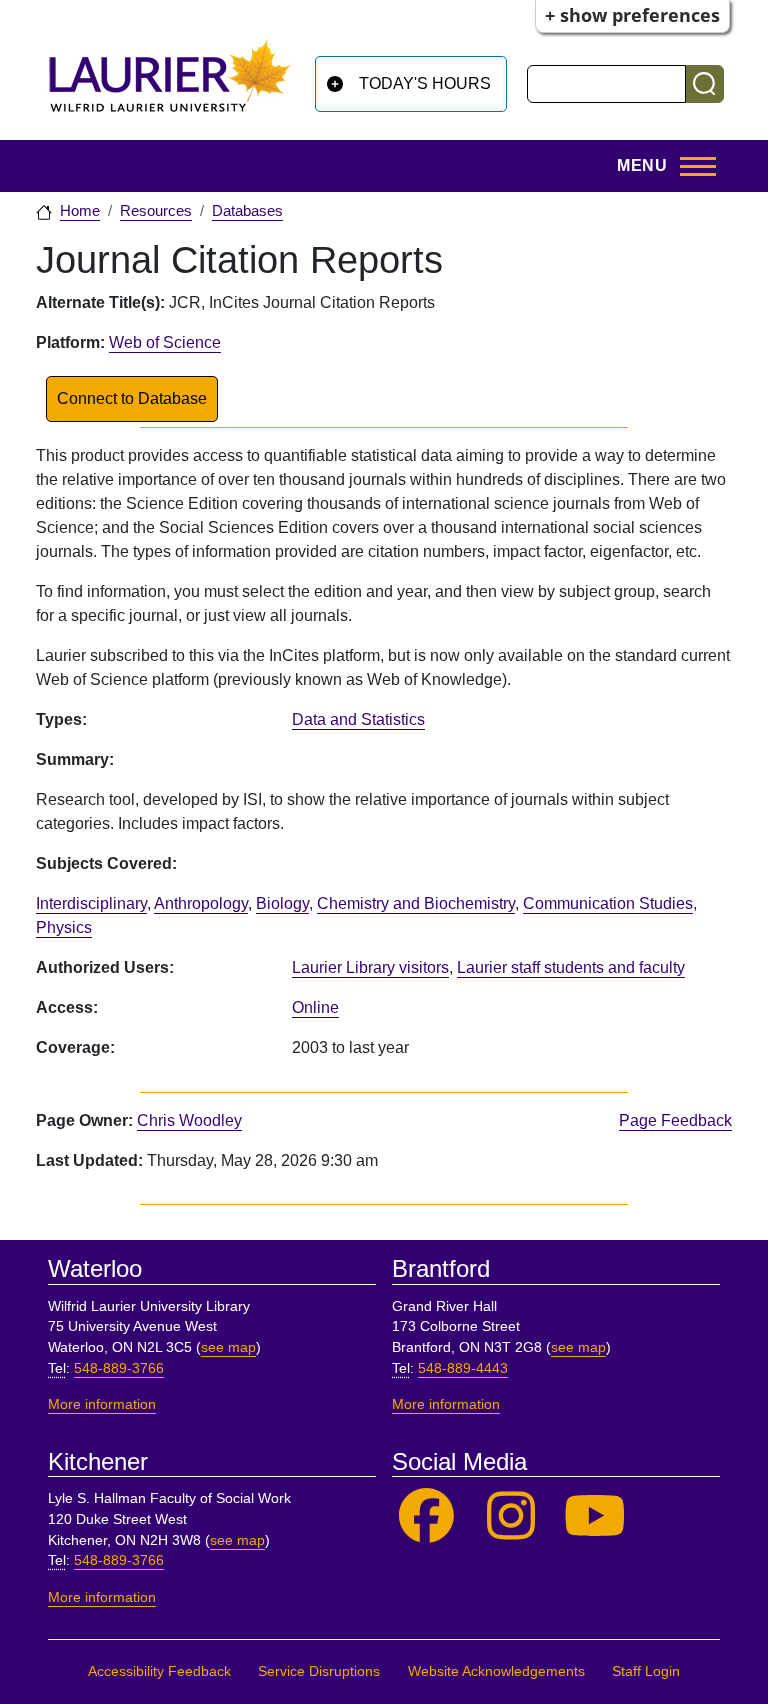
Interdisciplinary (91, 903)
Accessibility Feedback (159, 1671)
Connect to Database (132, 398)
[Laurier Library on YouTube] (595, 1516)
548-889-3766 (119, 1368)
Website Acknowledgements (496, 1671)
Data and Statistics (358, 719)
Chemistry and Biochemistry (416, 903)
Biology (282, 903)
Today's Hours (425, 83)
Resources (156, 211)
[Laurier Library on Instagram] (511, 1516)
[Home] (170, 83)
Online (315, 1007)
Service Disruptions (319, 1671)
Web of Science (165, 342)
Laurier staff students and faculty (571, 967)
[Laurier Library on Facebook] (426, 1516)
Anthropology (201, 903)
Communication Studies (608, 903)
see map (228, 1347)
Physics (64, 927)
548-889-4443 (463, 1368)
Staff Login (646, 1671)
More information (102, 1404)
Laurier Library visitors (370, 967)
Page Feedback (675, 1120)
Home (80, 211)
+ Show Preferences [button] (632, 15)
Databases (247, 211)
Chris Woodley (189, 1120)
